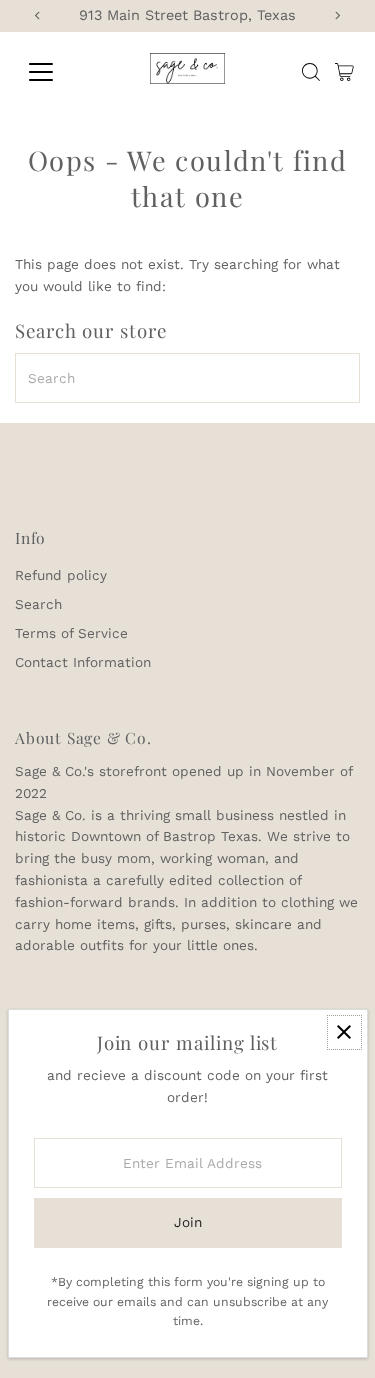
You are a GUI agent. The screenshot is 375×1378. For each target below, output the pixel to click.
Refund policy (61, 575)
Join (188, 1222)
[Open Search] (311, 72)
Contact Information (83, 662)
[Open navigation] (56, 72)
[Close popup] (344, 1032)
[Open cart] (344, 72)
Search (38, 604)
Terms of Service (71, 633)
